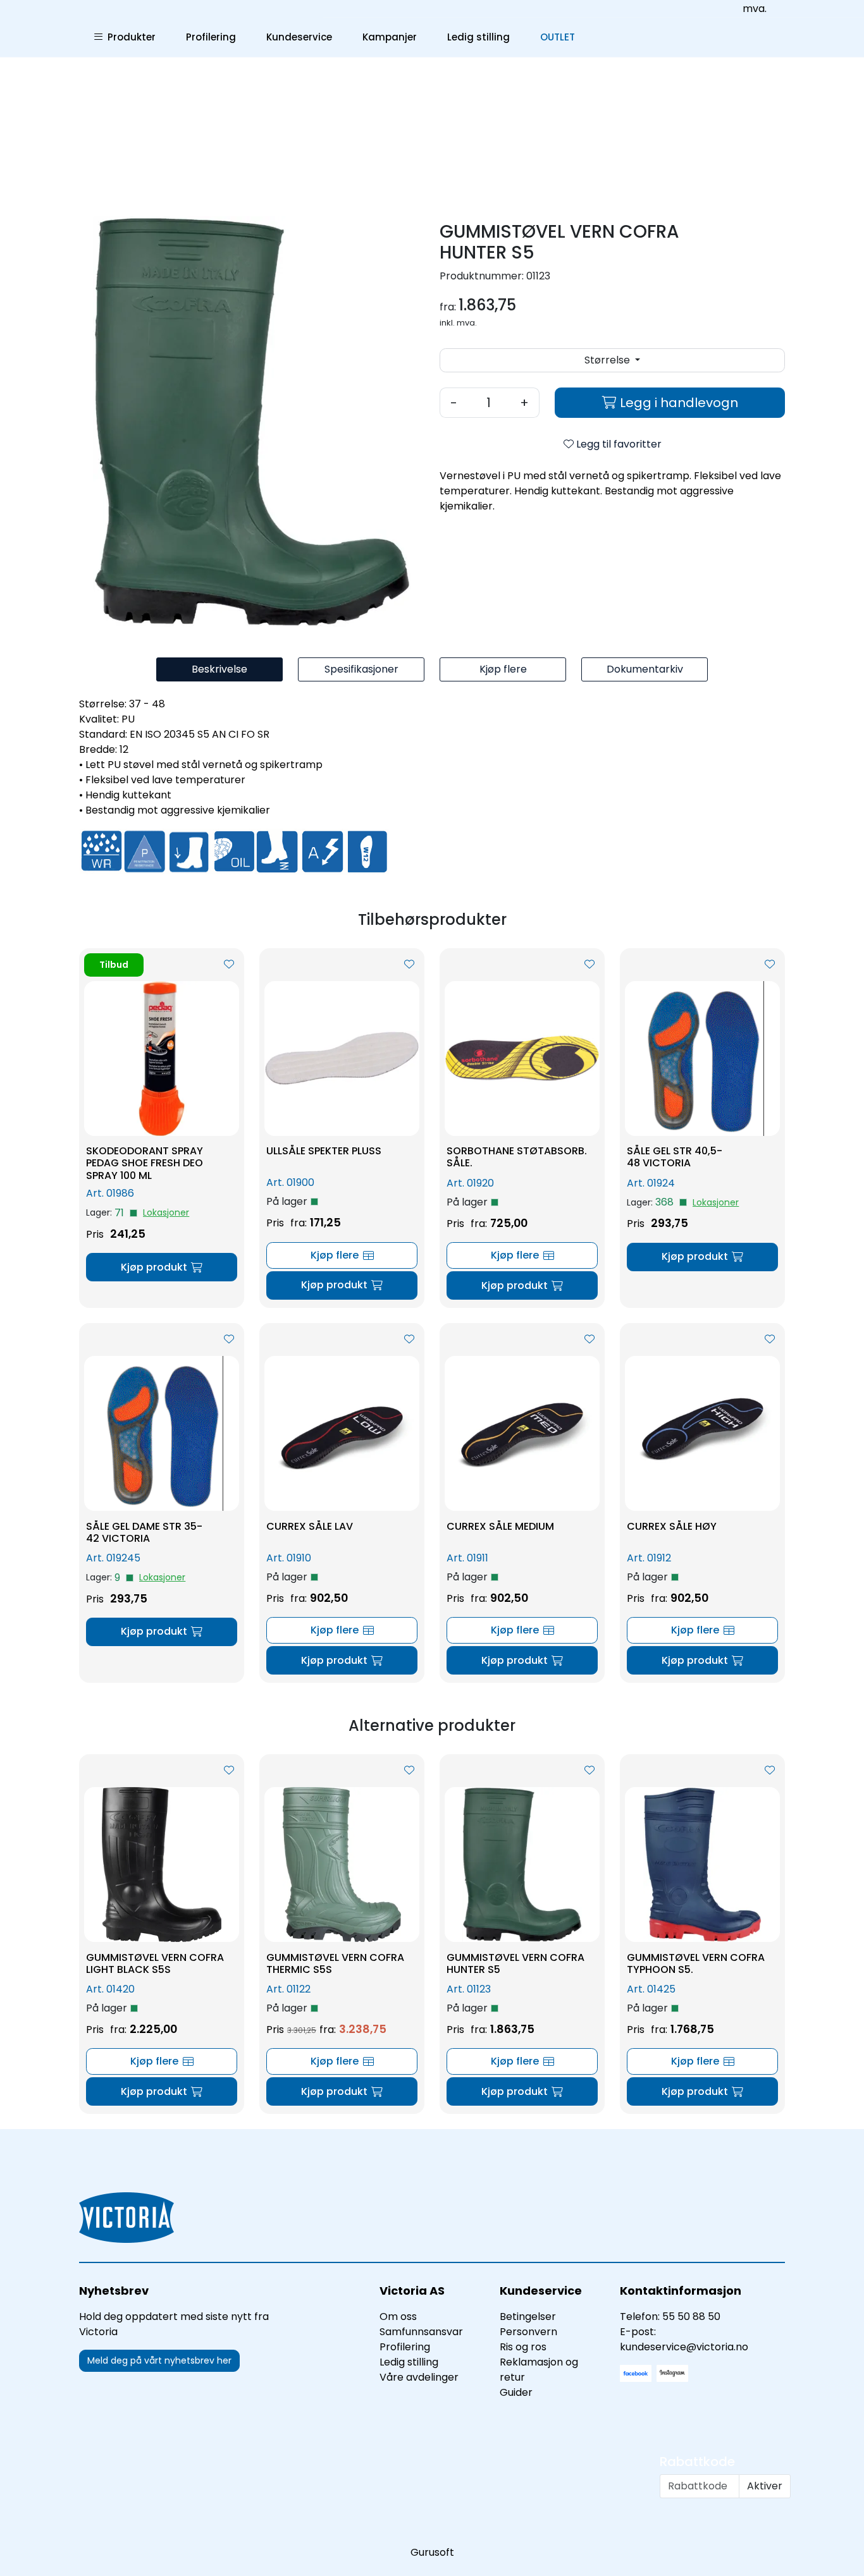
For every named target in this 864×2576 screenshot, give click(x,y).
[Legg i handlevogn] (162, 1267)
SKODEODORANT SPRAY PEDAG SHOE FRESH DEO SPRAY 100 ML (145, 1163)
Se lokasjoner (166, 1213)
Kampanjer (390, 37)
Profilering (211, 37)
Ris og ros (523, 2347)
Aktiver (765, 2486)
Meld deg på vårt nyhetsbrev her (159, 2360)
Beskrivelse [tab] (219, 669)
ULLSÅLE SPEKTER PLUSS (324, 1151)
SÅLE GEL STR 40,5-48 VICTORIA (675, 1157)
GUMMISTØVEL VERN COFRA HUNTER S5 (515, 1963)
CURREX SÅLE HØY (672, 1526)
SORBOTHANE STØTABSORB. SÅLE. (517, 1157)
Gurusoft (432, 2552)
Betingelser (528, 2317)
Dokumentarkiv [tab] (645, 669)
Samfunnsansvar (421, 2332)
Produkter (129, 37)
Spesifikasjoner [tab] (361, 669)
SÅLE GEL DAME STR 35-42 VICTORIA (144, 1532)
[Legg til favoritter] (229, 965)
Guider (516, 2392)
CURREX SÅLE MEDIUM (500, 1526)
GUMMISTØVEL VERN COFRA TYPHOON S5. (696, 1963)
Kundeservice (299, 37)
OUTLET (558, 37)
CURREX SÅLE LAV (310, 1526)
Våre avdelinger (419, 2377)
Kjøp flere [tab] (503, 669)
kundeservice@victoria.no (684, 2347)
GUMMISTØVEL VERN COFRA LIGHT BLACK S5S (155, 1963)
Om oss (398, 2317)
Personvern (528, 2332)
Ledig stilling (478, 37)
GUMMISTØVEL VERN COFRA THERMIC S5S (335, 1963)
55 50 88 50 (691, 2317)
